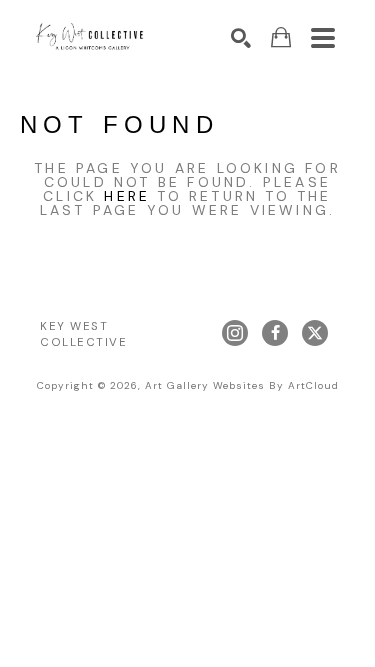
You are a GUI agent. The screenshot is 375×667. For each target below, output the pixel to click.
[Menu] (323, 38)
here (127, 196)
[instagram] (235, 333)
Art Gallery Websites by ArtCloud (242, 385)
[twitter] (315, 333)
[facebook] (275, 333)
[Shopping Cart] (281, 37)
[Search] (241, 38)
